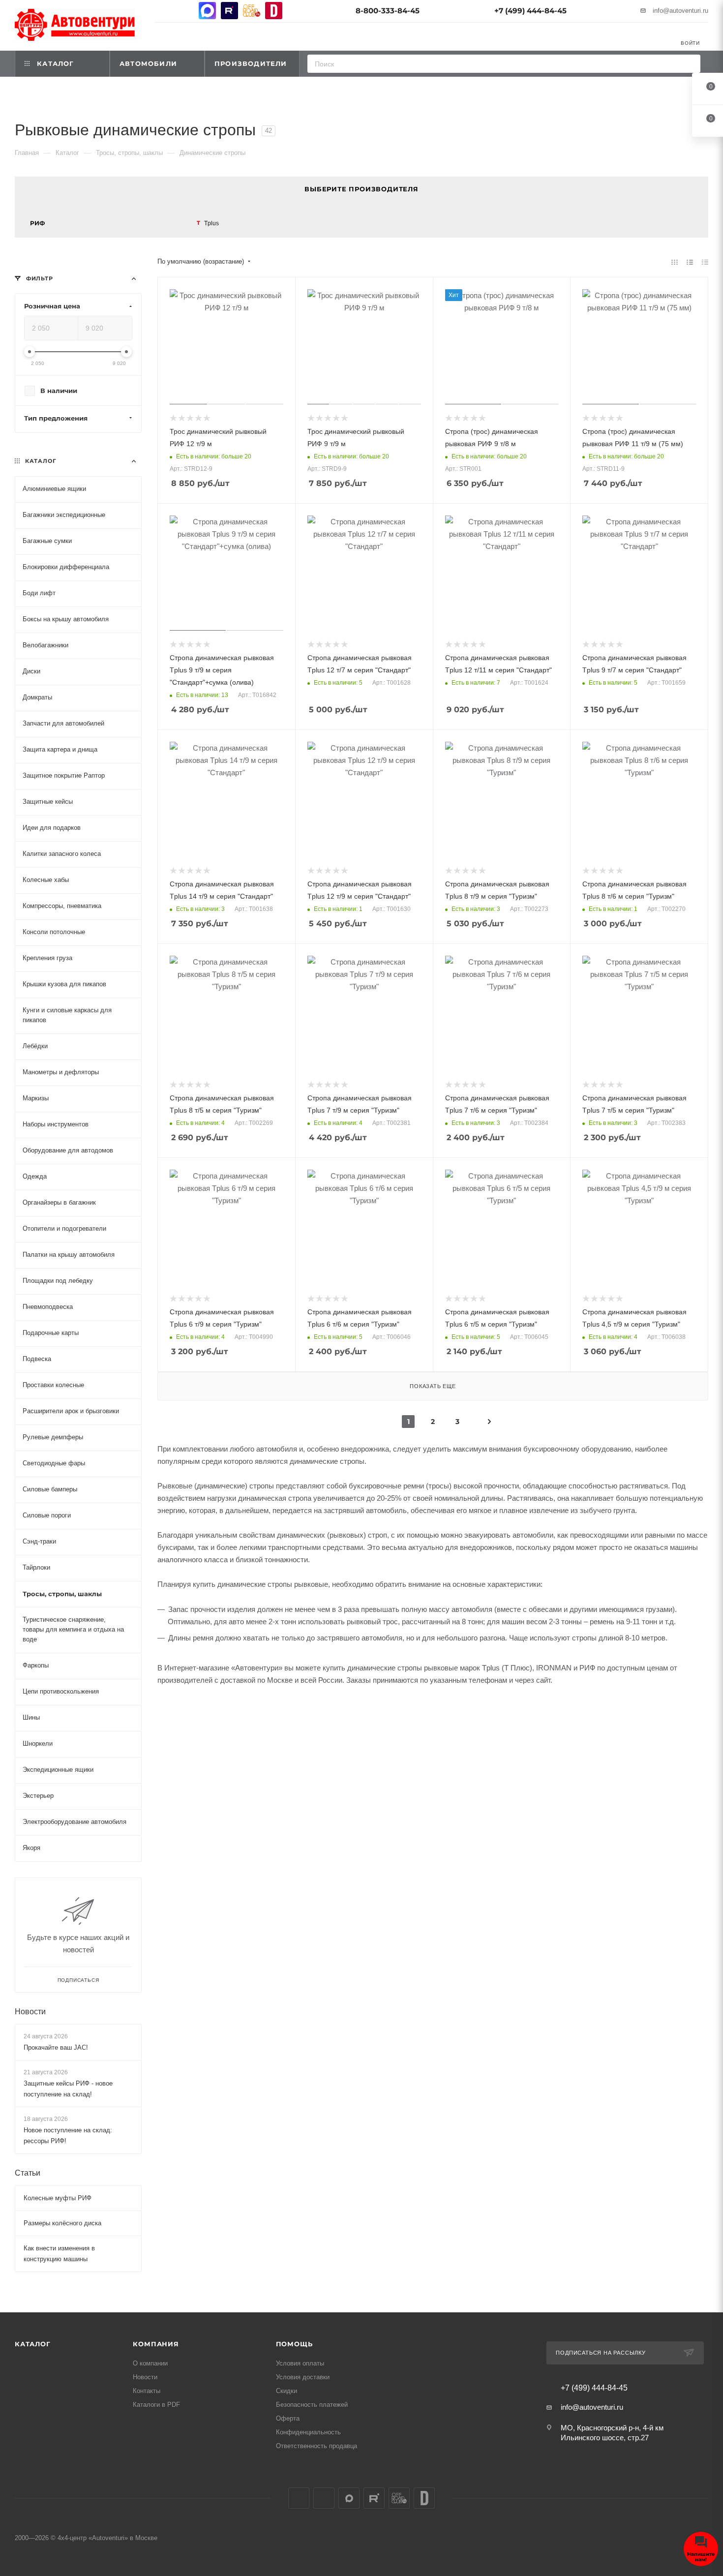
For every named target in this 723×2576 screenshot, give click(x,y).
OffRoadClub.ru (252, 11)
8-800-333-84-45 (388, 11)
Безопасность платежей (312, 2405)
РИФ (37, 223)
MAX (207, 11)
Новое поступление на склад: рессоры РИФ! (68, 2136)
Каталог (33, 2344)
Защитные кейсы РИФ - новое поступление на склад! (68, 2089)
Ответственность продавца (316, 2446)
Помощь (294, 2344)
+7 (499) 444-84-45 (530, 11)
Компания (156, 2344)
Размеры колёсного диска (62, 2223)
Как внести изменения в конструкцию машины (59, 2254)
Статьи (28, 2173)
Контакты (147, 2391)
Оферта (288, 2418)
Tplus (211, 223)
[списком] (690, 262)
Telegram (185, 11)
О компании (150, 2363)
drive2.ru (274, 11)
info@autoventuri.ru (680, 11)
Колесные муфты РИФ (58, 2198)
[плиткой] (675, 262)
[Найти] (690, 64)
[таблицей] (705, 262)
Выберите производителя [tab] (361, 189)
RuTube (229, 11)
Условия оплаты (300, 2363)
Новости (30, 2011)
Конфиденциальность (308, 2432)
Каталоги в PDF (156, 2405)
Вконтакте (163, 11)
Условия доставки (303, 2377)
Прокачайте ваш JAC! (56, 2047)
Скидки (286, 2391)
